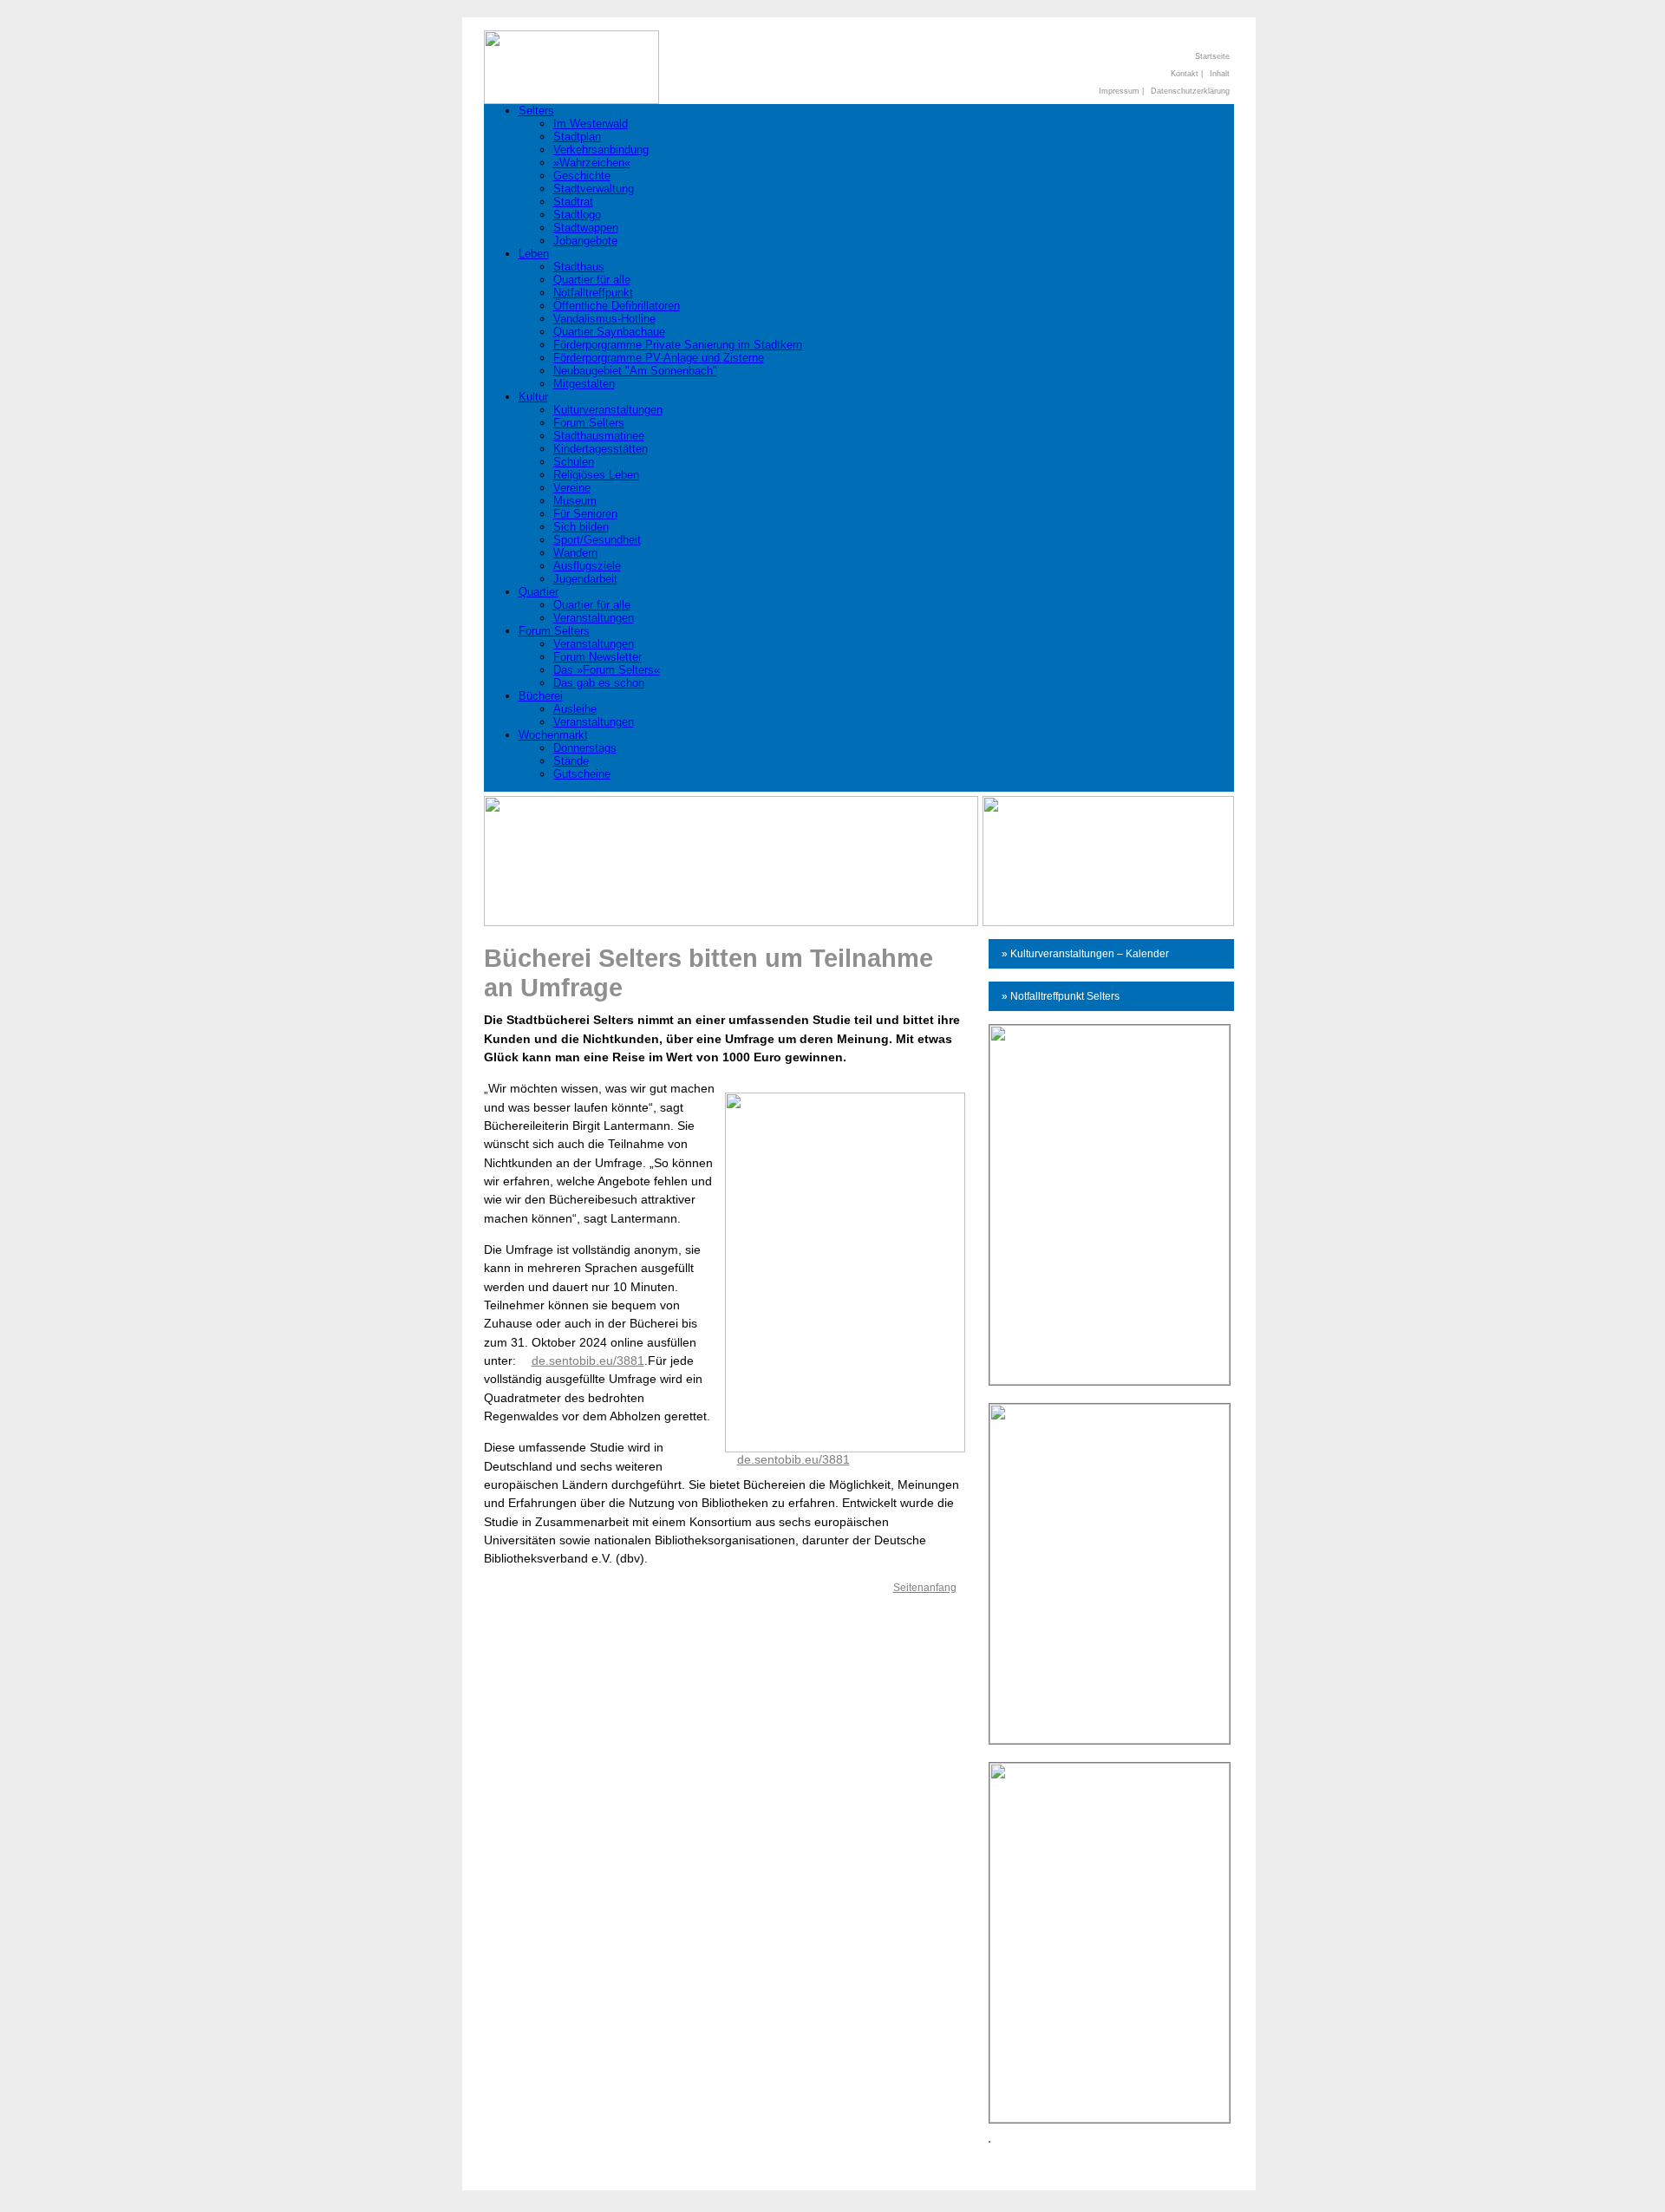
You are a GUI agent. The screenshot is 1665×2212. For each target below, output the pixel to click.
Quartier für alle (592, 280)
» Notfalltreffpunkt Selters (1061, 996)
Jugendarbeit (585, 579)
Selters (536, 111)
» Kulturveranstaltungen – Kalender (1085, 954)
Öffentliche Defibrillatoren (617, 306)
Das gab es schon (599, 683)
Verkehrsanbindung (601, 150)
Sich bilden (581, 527)
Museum (575, 501)
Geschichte (582, 176)
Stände (571, 761)
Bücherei (541, 696)
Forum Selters (589, 423)
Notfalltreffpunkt (593, 293)
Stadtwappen (586, 228)
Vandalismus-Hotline (604, 319)
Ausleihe (575, 709)
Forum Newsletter (597, 657)
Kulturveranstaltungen (608, 410)
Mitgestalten (584, 384)
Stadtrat (573, 202)
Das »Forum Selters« (607, 670)
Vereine (572, 488)
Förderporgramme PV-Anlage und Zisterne (659, 358)
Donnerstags (585, 748)
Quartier (539, 592)
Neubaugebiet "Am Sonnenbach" (635, 371)
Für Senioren (585, 514)
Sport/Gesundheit (597, 540)
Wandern (575, 553)
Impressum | (1121, 91)
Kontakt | (1187, 74)
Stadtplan (577, 137)
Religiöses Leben (596, 475)
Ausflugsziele (587, 566)
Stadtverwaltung (594, 189)
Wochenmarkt (553, 735)
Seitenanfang (925, 1588)
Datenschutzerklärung (1190, 91)
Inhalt (1220, 74)
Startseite (1212, 56)
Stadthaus (579, 267)
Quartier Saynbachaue (609, 332)
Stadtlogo (577, 215)
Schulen (574, 462)
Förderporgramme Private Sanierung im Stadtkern (678, 345)
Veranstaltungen (594, 618)
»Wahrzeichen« (592, 163)
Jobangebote (585, 241)
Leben (534, 254)
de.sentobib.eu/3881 (793, 1459)
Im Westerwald (591, 124)
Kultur (533, 397)
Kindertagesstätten (601, 449)
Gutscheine (582, 774)
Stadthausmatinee (599, 436)
